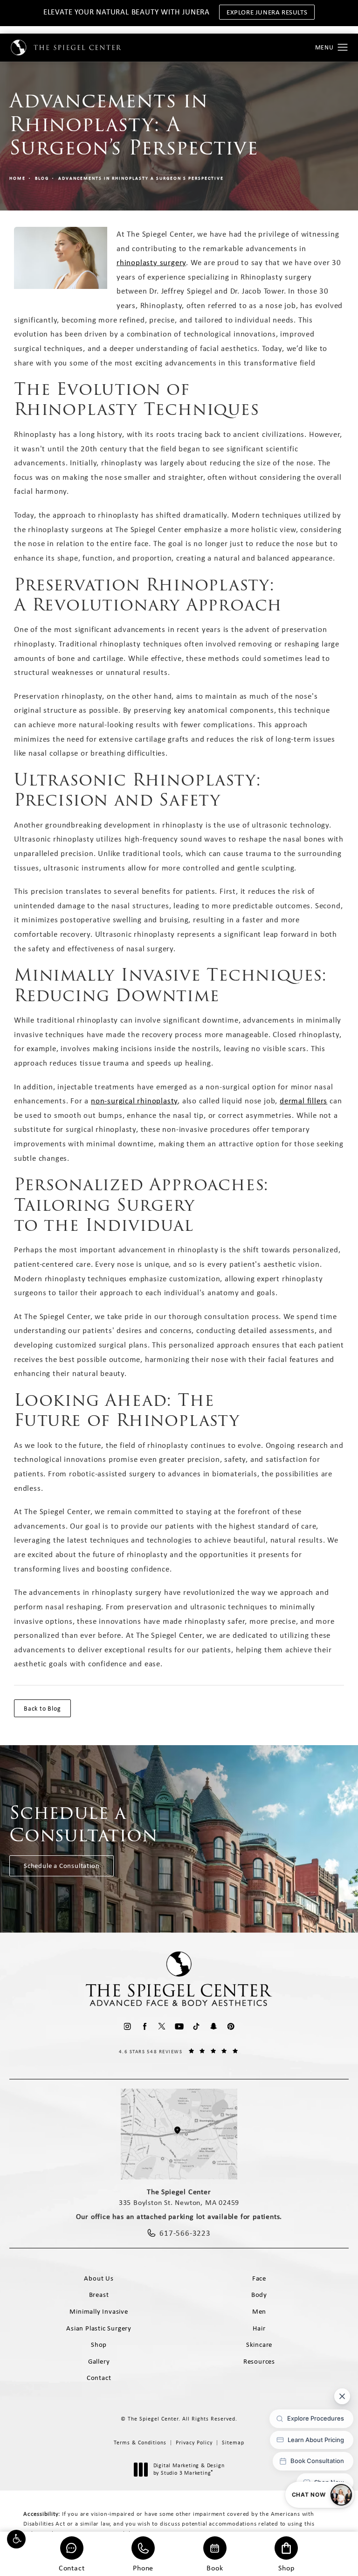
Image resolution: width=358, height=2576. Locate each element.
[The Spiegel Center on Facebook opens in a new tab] (145, 2026)
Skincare (259, 2344)
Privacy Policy (194, 2443)
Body (259, 2295)
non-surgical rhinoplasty (134, 1101)
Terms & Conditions (140, 2443)
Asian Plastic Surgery (99, 2328)
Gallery (99, 2361)
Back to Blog (42, 1708)
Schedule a (84, 1824)
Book (215, 2567)
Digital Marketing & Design (189, 2469)
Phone (143, 2567)
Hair (259, 2328)
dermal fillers (303, 1101)
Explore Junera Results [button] (267, 12)
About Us (99, 2278)
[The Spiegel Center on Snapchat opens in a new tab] (214, 2026)
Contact (72, 2567)
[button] (16, 2539)
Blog (42, 178)
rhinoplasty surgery (151, 262)
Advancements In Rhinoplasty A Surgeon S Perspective (141, 178)
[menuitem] (127, 2026)
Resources (259, 2361)
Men (259, 2311)
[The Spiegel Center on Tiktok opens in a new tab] (196, 2026)
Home (17, 178)
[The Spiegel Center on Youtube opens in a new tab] (179, 2026)
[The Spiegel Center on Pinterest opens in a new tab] (231, 2026)
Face (259, 2278)
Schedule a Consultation (62, 1866)
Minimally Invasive (99, 2311)
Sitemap (233, 2443)
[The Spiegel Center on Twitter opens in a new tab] (162, 2026)
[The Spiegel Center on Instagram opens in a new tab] (127, 2026)
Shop (286, 2567)
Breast (99, 2295)
